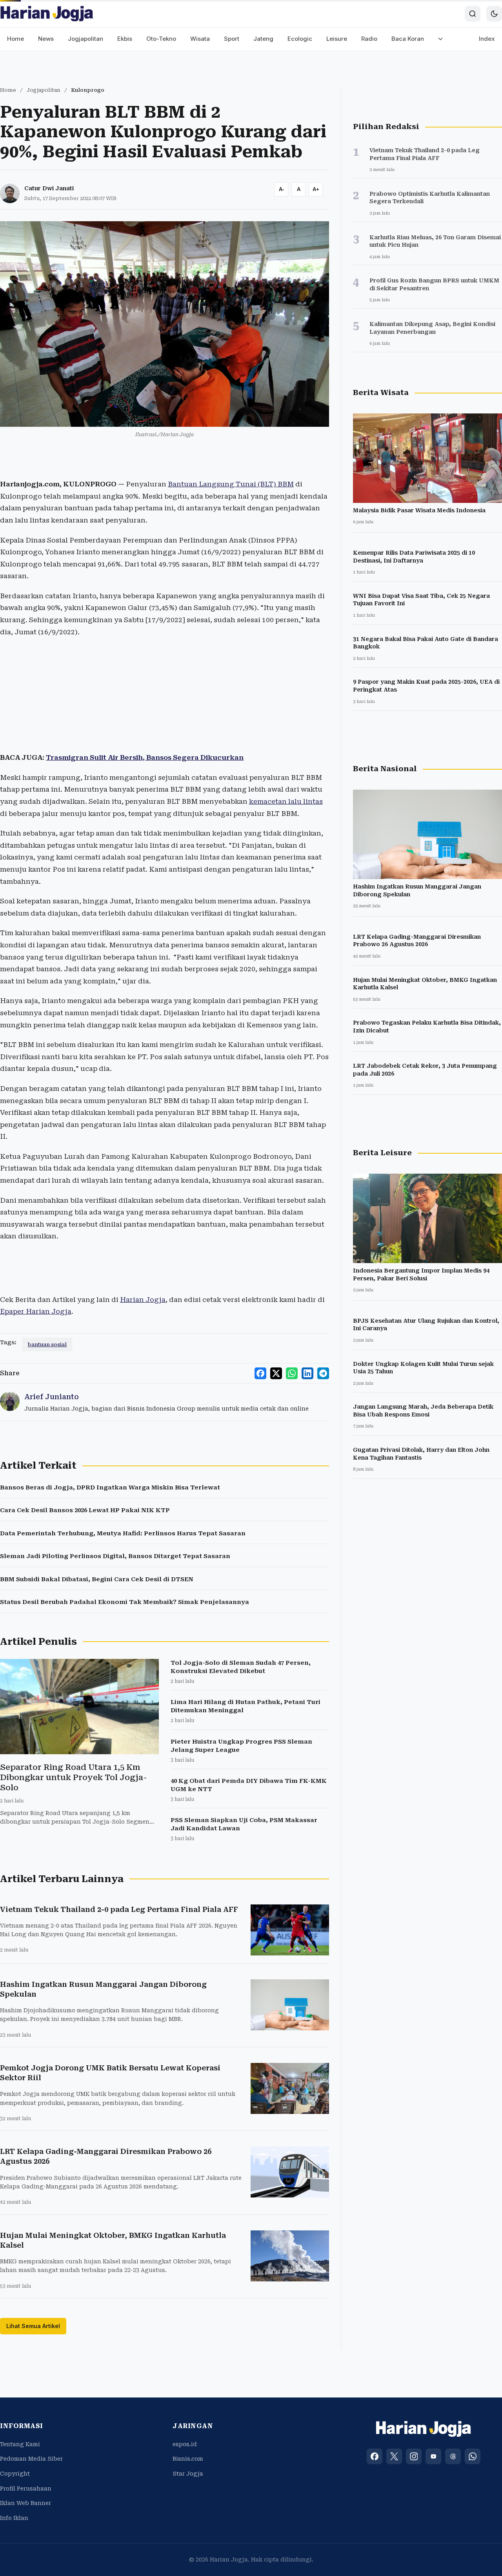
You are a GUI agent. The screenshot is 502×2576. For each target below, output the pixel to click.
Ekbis (125, 39)
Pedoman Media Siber (31, 2459)
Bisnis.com (188, 2459)
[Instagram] (414, 2456)
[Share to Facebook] (260, 1373)
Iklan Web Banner (25, 2503)
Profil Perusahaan (26, 2489)
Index (487, 39)
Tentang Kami (20, 2444)
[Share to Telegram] (323, 1373)
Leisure (337, 39)
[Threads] (453, 2456)
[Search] (473, 14)
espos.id (185, 2444)
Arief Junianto (52, 1397)
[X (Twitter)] (394, 2456)
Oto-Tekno (161, 39)
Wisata (200, 39)
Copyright (15, 2474)
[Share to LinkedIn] (307, 1373)
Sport (232, 39)
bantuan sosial (47, 1344)
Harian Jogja (143, 1300)
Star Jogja (188, 2474)
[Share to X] (276, 1373)
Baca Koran (408, 39)
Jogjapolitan (85, 39)
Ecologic (300, 39)
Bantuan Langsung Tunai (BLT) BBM (231, 484)
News (46, 39)
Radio (369, 39)
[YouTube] (433, 2456)
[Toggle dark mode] (494, 14)
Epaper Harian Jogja (36, 1311)
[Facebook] (375, 2456)
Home (15, 39)
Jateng (263, 39)
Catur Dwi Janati (49, 188)
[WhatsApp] (473, 2456)
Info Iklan (14, 2518)
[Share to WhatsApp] (292, 1373)
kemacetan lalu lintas (286, 801)
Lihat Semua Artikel (33, 2326)
